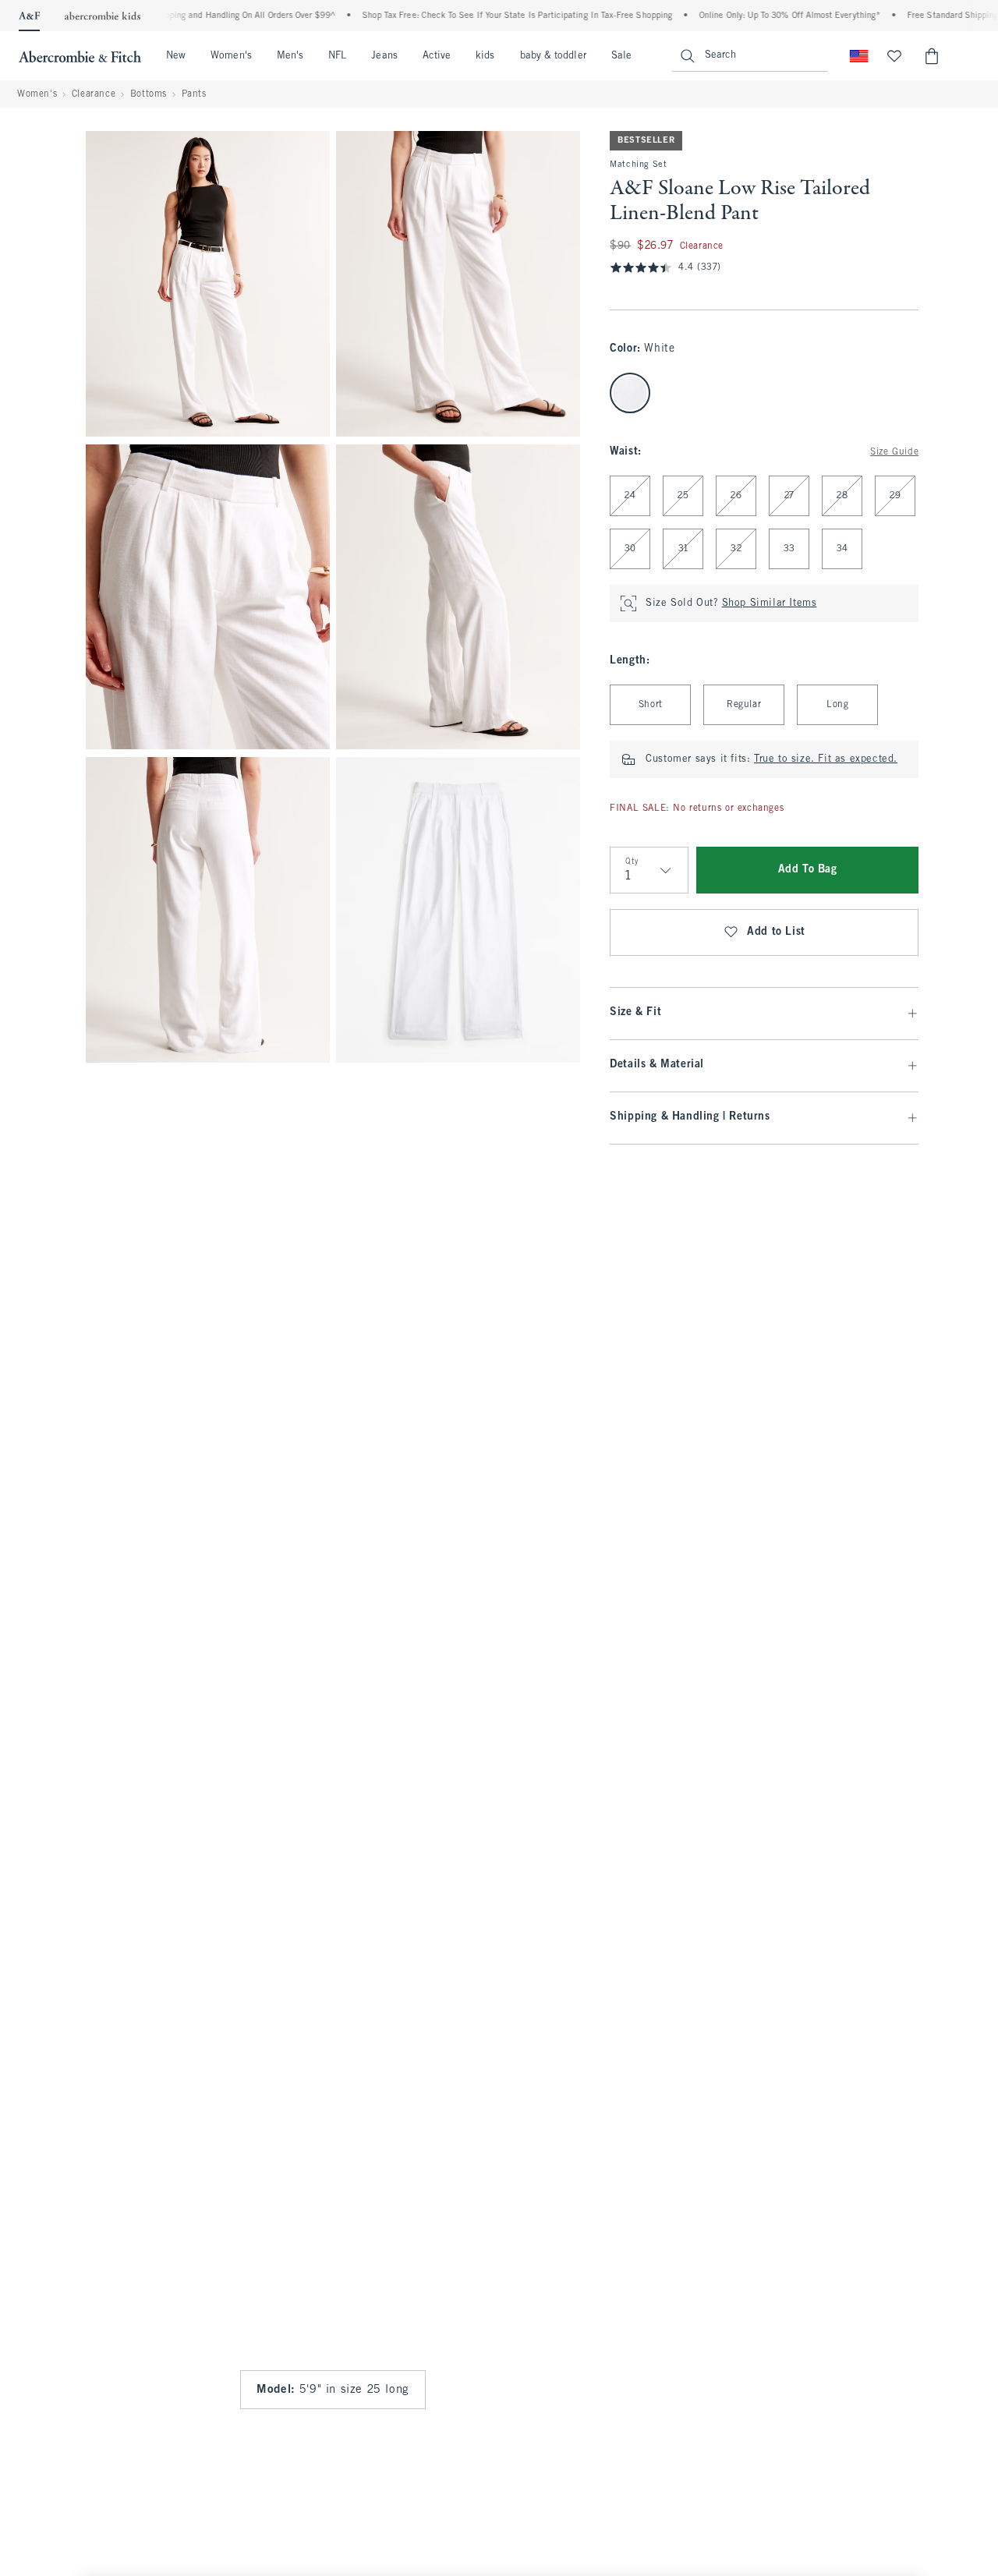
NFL (337, 56)
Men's (290, 56)
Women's (231, 56)
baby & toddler (553, 56)
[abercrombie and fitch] (80, 56)
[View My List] (894, 56)
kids (485, 56)
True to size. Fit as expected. (826, 759)
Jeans (384, 56)
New (176, 56)
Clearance (94, 94)
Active (437, 56)
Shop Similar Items (770, 603)
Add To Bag (808, 870)
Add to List (776, 932)
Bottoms (149, 94)
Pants (194, 94)
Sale (621, 56)
